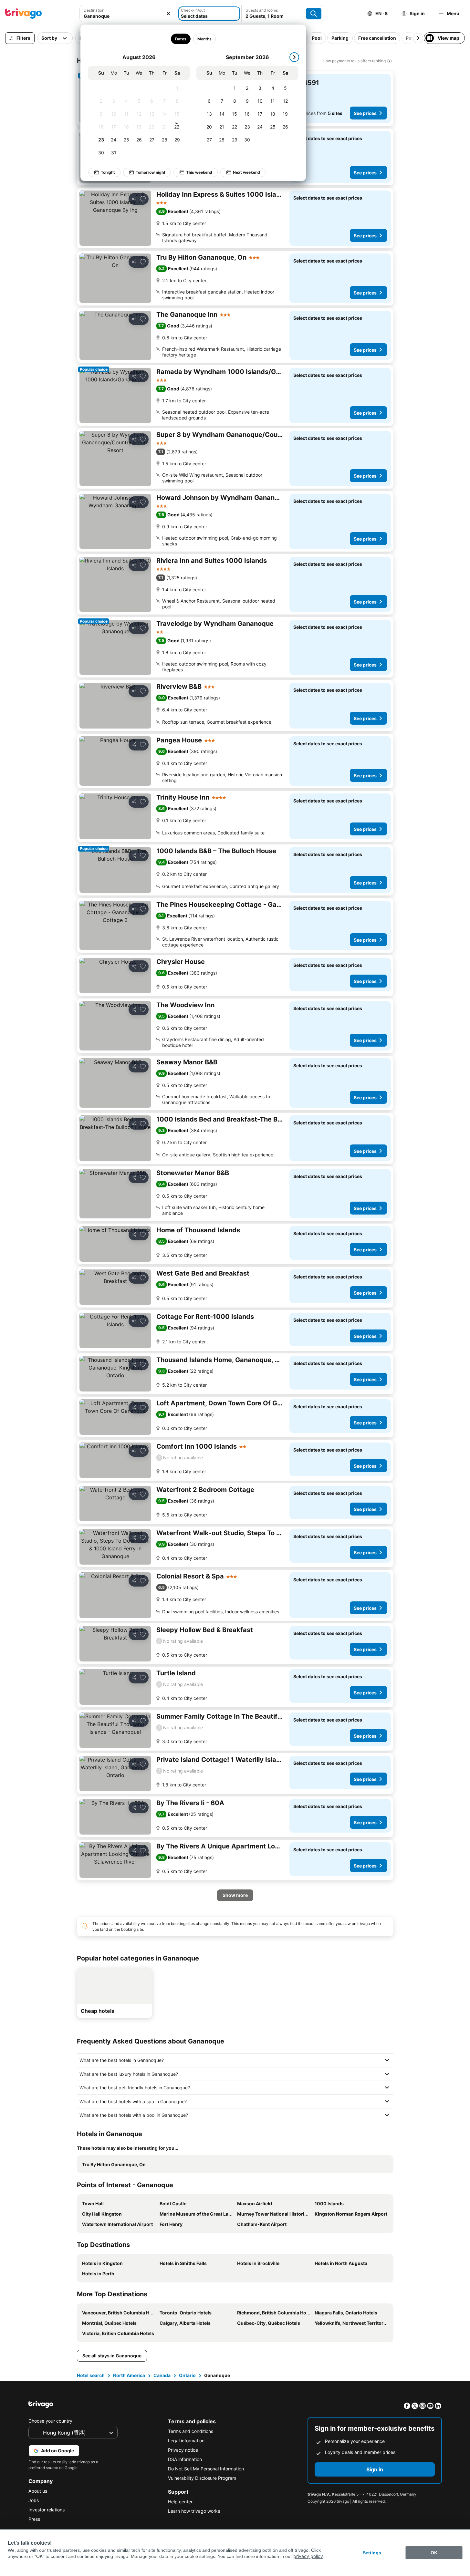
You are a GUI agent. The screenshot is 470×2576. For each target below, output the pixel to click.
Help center (180, 2502)
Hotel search (91, 2375)
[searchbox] (128, 16)
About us (38, 2491)
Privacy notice (183, 2450)
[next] (294, 57)
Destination (94, 10)
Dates (180, 39)
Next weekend (246, 172)
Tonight (108, 172)
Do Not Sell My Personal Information (206, 2469)
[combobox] (128, 14)
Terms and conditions (191, 2431)
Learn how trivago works (194, 2511)
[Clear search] (168, 14)
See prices (365, 113)
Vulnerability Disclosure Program (202, 2478)
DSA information (185, 2459)
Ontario (187, 2375)
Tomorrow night (151, 172)
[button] (128, 14)
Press (34, 2519)
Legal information (186, 2441)
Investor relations (47, 2510)
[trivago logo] (24, 14)
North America (129, 2375)
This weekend (199, 172)
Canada (162, 2375)
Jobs (34, 2500)
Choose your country (50, 2421)
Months (204, 39)
